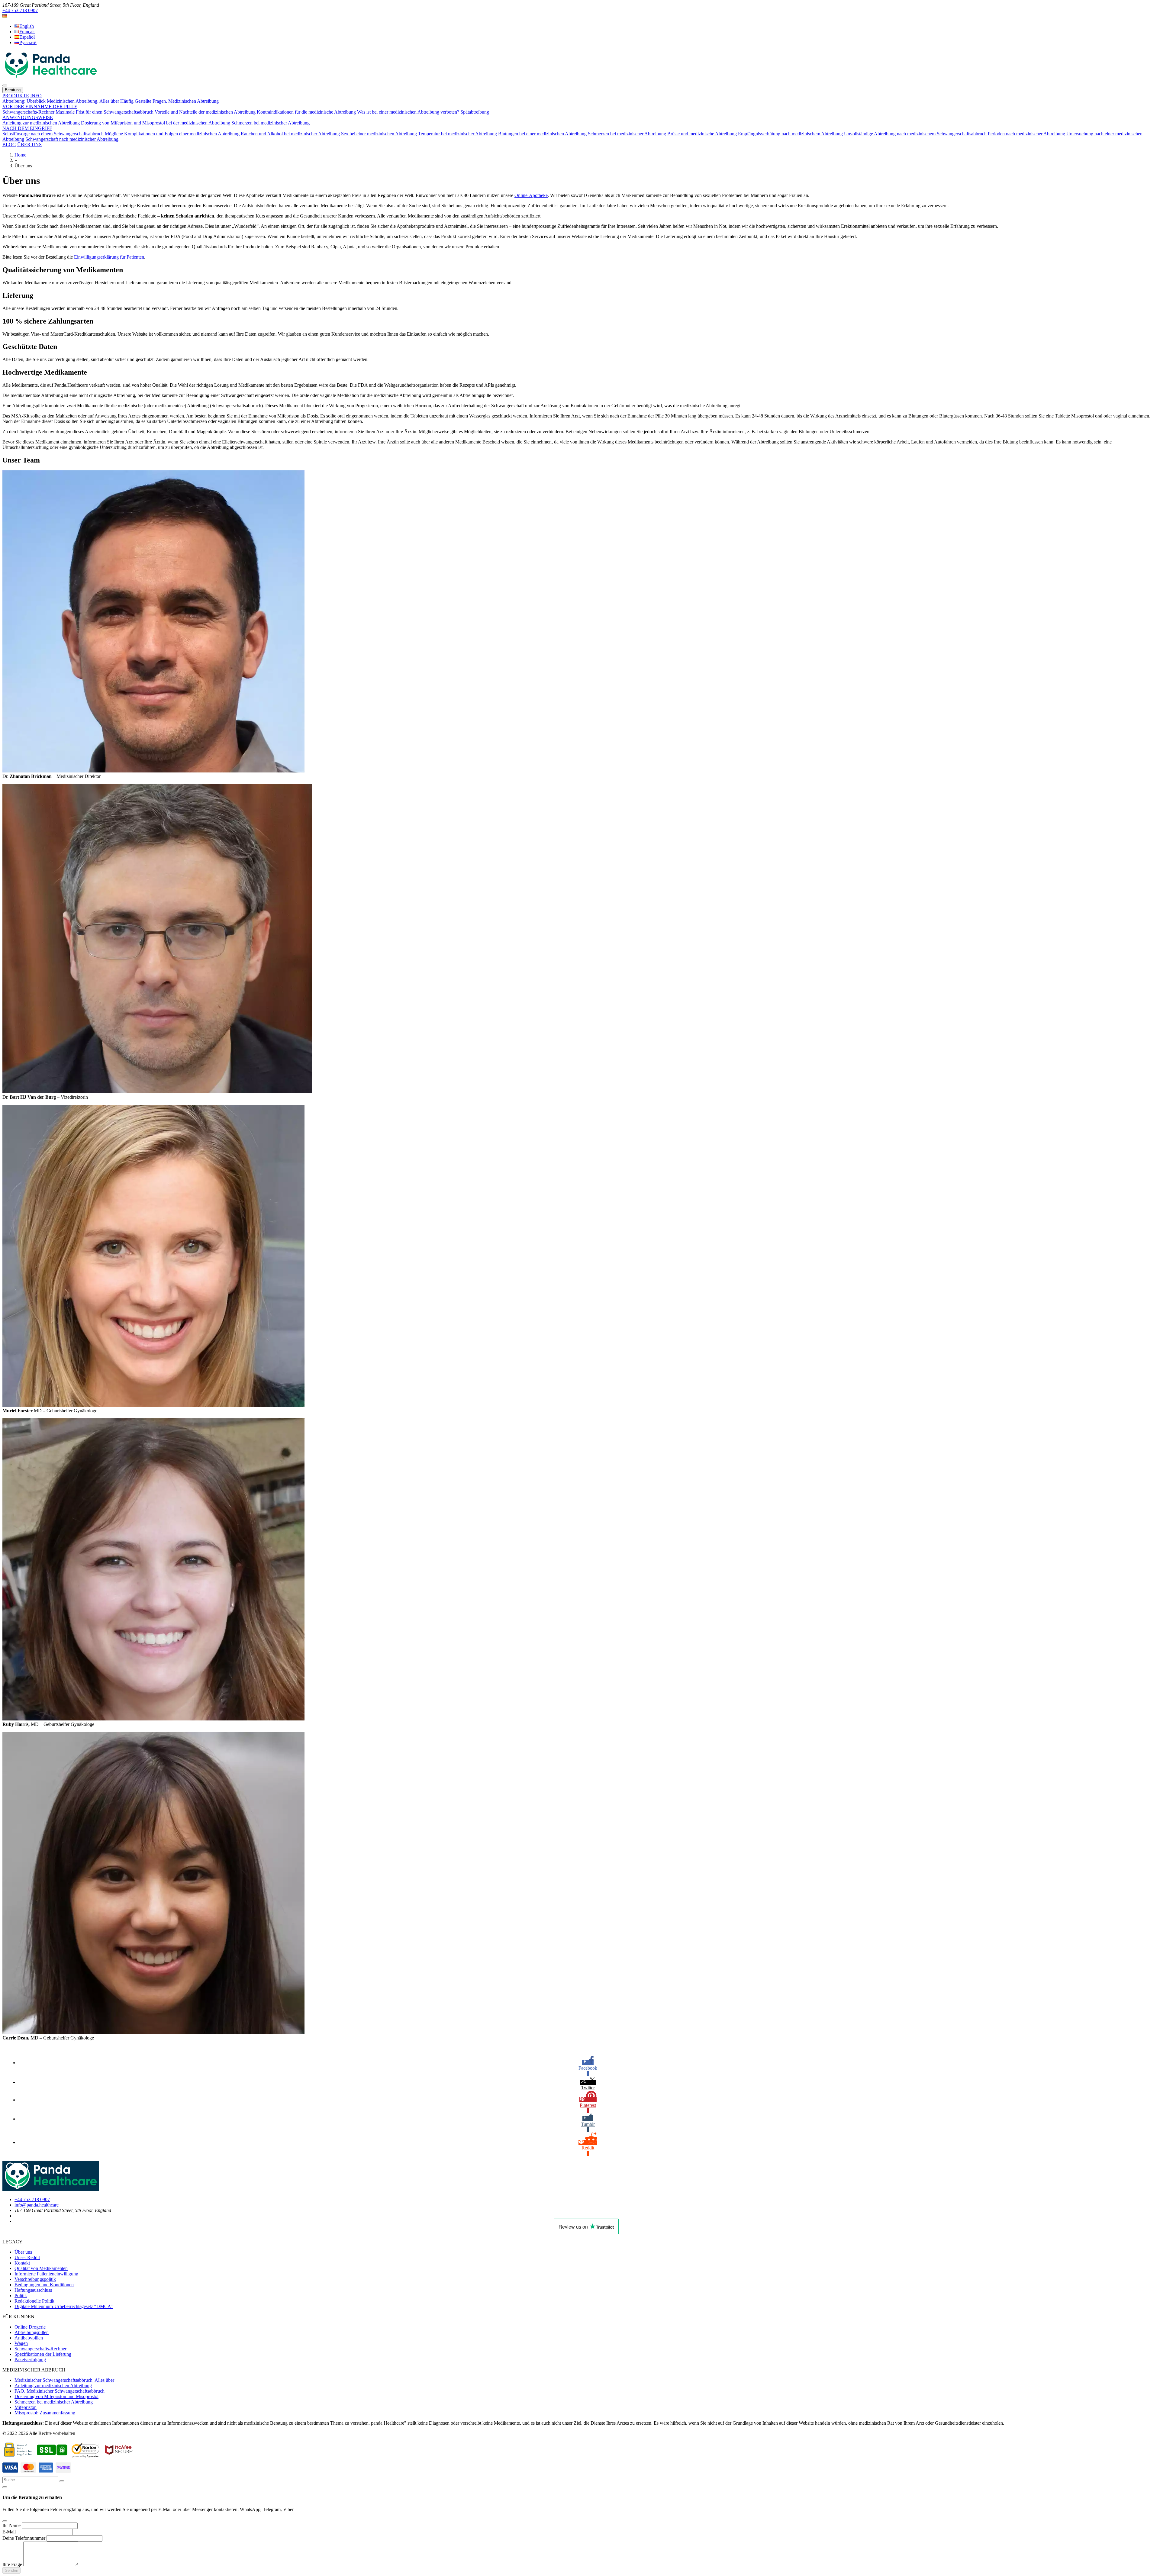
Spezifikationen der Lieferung (43, 2354)
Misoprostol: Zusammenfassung (45, 2413)
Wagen (21, 2343)
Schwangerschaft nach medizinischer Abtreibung (72, 139)
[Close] (5, 2521)
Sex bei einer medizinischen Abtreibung (379, 134)
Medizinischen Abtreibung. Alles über (83, 101)
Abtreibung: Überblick (24, 101)
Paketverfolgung (30, 2360)
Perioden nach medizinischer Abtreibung (1026, 134)
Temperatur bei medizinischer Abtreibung (458, 134)
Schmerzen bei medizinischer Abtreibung (271, 123)
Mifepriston (26, 2407)
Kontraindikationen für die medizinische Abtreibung (306, 112)
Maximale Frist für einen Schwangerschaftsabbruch (105, 112)
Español (27, 37)
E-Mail (9, 2532)
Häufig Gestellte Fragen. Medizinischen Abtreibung (169, 101)
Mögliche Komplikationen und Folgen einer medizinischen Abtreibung (172, 134)
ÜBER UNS (29, 145)
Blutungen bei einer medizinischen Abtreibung (542, 134)
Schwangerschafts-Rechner (28, 112)
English (27, 26)
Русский (28, 42)
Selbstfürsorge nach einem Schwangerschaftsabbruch (53, 134)
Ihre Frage (12, 2564)
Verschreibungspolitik (35, 2279)
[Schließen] (5, 2487)
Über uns (23, 2252)
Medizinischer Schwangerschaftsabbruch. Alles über (64, 2380)
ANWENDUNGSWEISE (28, 117)
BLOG (9, 145)
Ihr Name (11, 2525)
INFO (36, 96)
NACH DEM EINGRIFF (27, 128)
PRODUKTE (16, 96)
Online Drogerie (30, 2327)
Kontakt (22, 2263)
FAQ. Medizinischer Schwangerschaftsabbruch (60, 2391)
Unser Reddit (27, 2257)
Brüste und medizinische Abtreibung (702, 134)
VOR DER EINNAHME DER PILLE (40, 106)
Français (27, 32)
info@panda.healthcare (37, 2205)
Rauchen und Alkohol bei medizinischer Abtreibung (290, 134)
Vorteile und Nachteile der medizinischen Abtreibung (205, 112)
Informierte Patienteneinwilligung (46, 2274)
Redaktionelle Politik (34, 2301)
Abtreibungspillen (32, 2332)
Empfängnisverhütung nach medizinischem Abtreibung (790, 134)
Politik (21, 2296)
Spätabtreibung (475, 112)
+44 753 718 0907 (20, 10)
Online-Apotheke (531, 195)
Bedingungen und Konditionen (44, 2285)
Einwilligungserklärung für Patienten (109, 257)
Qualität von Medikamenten (41, 2268)
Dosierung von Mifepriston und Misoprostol (56, 2396)
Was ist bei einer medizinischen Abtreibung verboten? (408, 112)
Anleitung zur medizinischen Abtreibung (41, 123)
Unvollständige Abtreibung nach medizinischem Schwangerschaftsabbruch (915, 134)
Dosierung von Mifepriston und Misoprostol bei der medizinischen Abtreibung (156, 123)
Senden (11, 2570)
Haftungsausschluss (33, 2290)
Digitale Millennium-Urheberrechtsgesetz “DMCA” (64, 2306)
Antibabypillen (29, 2338)
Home (20, 155)
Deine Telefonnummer (24, 2538)
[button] (5, 16)
